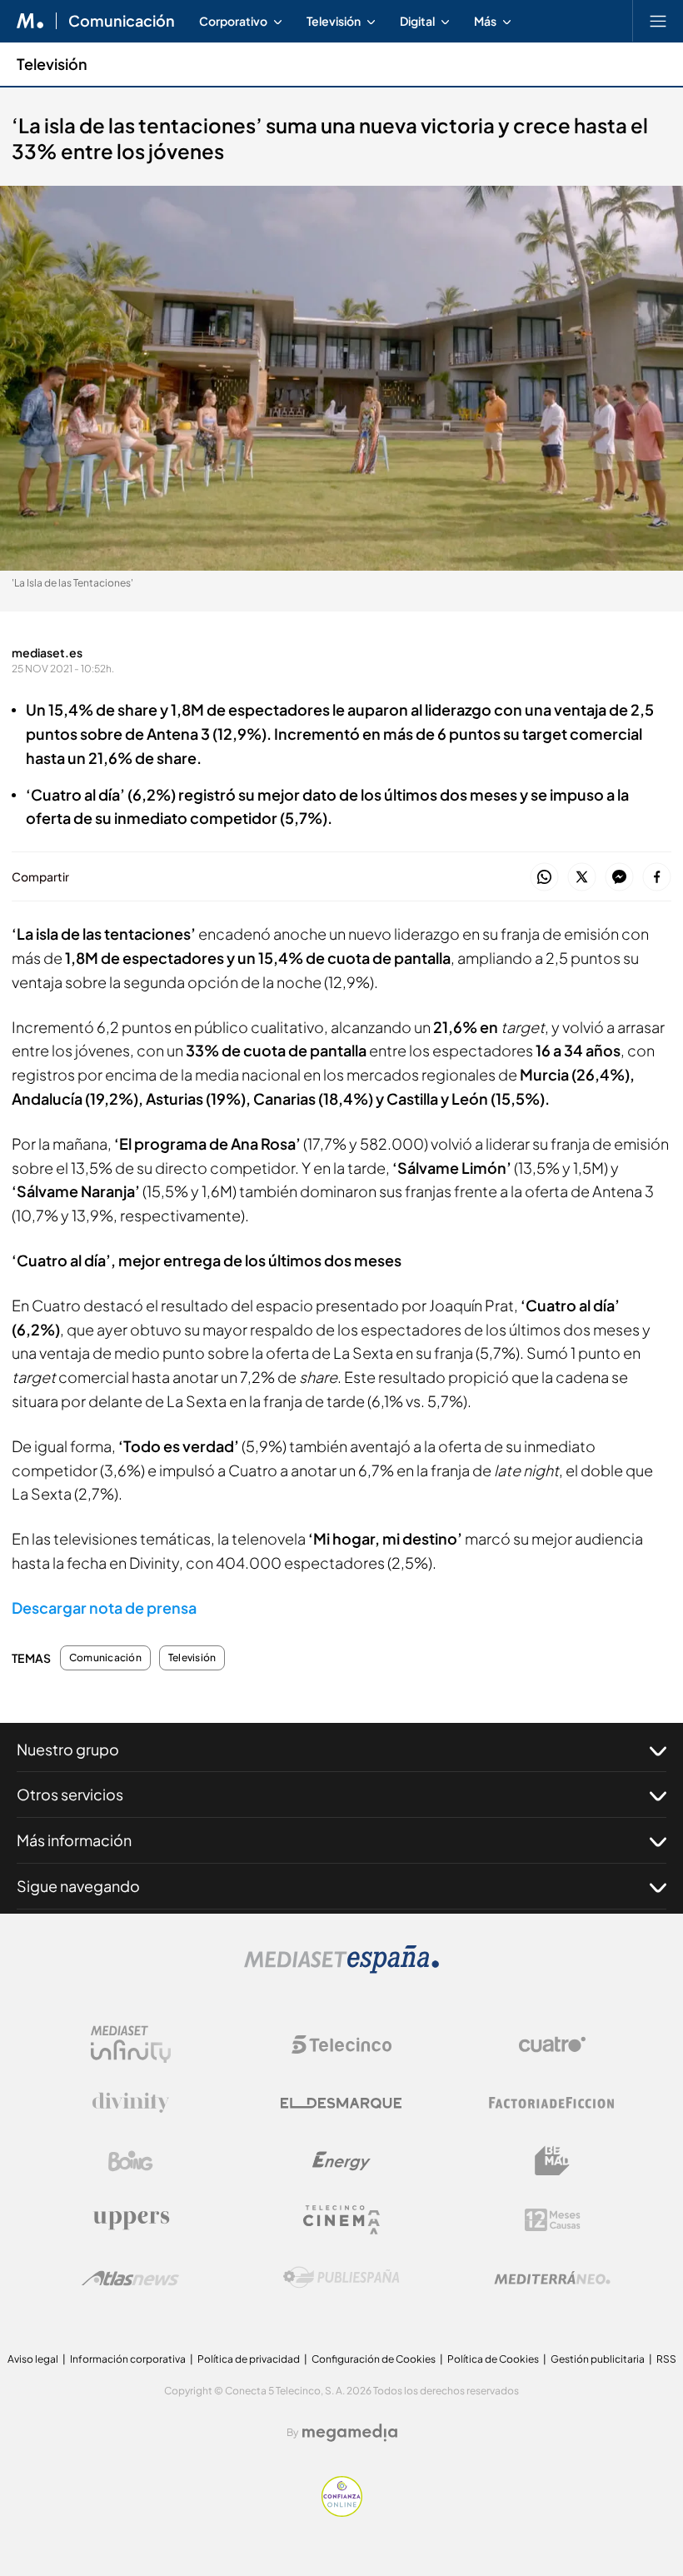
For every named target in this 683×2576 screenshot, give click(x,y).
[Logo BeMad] (552, 2161)
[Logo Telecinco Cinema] (341, 2220)
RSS (666, 2359)
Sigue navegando (78, 1886)
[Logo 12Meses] (553, 2220)
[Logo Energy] (341, 2161)
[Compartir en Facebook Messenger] (619, 878)
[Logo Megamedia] (350, 2433)
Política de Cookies (493, 2359)
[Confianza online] (342, 2512)
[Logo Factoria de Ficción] (552, 2103)
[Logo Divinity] (131, 2103)
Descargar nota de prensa (104, 1608)
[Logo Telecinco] (341, 2044)
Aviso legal (33, 2359)
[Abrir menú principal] (658, 21)
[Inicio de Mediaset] (30, 21)
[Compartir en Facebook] (657, 878)
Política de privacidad (249, 2359)
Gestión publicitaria (598, 2359)
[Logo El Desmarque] (341, 2103)
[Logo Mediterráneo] (552, 2278)
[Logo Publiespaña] (341, 2278)
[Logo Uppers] (131, 2219)
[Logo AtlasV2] (130, 2278)
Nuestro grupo (68, 1749)
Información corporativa (128, 2359)
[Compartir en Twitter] (582, 878)
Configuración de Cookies (374, 2359)
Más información (74, 1840)
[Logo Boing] (131, 2161)
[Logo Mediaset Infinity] (131, 2044)
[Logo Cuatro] (552, 2044)
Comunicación (122, 21)
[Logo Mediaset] (341, 1969)
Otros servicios (70, 1794)
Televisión (52, 64)
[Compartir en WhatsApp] (544, 878)
